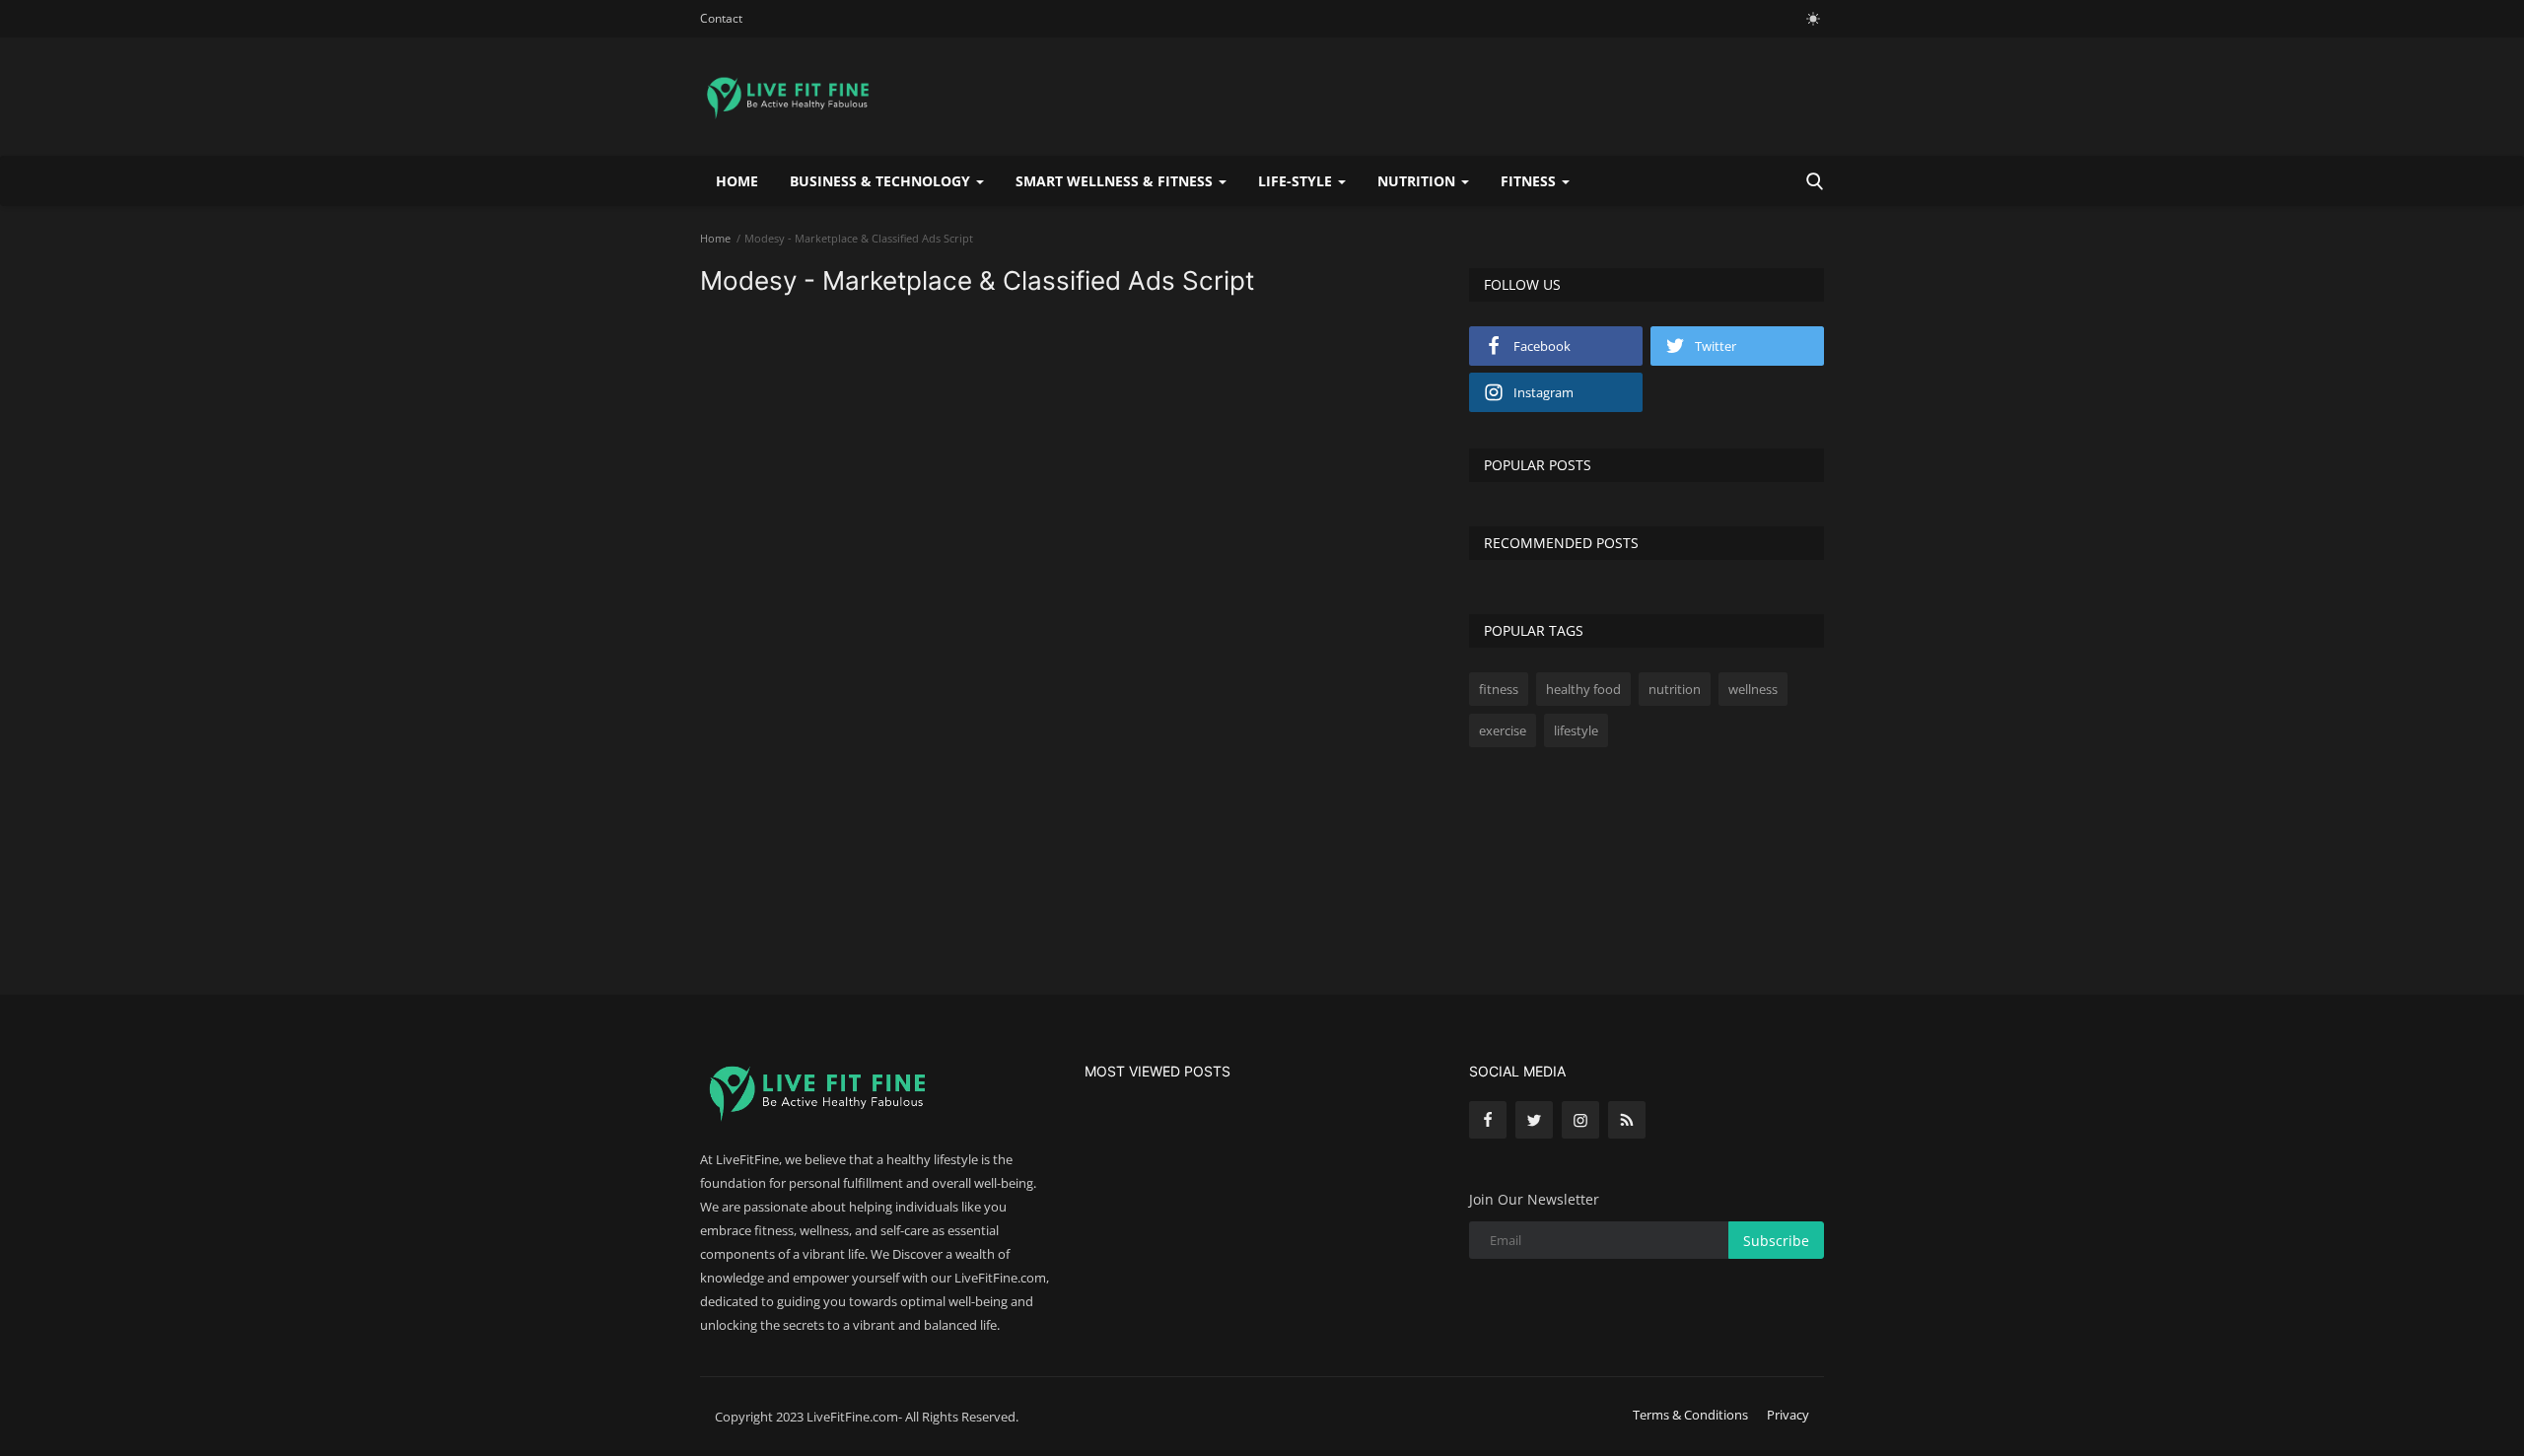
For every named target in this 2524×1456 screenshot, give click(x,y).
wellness (1753, 689)
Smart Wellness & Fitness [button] (1116, 181)
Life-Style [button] (1297, 181)
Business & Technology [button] (882, 181)
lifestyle (1576, 730)
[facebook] (1488, 1120)
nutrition (1675, 689)
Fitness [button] (1530, 181)
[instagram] (1580, 1120)
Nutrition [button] (1418, 181)
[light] (1813, 19)
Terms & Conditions (1690, 1415)
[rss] (1627, 1120)
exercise (1503, 730)
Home (737, 181)
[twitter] (1534, 1120)
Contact (721, 18)
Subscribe (1776, 1241)
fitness (1499, 689)
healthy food (1583, 689)
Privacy (1788, 1415)
